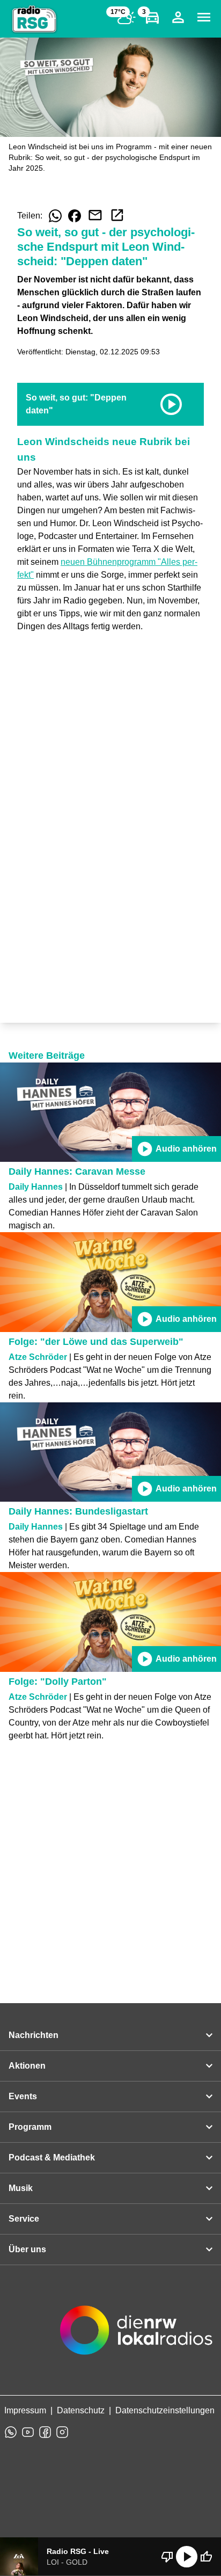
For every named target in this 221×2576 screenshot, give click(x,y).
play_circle (187, 2557)
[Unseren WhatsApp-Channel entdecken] (11, 2432)
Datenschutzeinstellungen (165, 2410)
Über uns (27, 2249)
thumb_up (206, 2557)
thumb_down (167, 2557)
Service (24, 2219)
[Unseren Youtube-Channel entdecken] (28, 2432)
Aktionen (27, 2066)
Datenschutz (81, 2410)
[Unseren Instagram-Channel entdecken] (62, 2432)
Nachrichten (34, 2035)
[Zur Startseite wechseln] (34, 19)
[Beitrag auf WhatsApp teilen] (55, 216)
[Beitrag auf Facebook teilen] (75, 216)
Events (23, 2096)
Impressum (25, 2410)
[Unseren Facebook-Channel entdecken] (45, 2432)
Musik (21, 2188)
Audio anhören (176, 1149)
